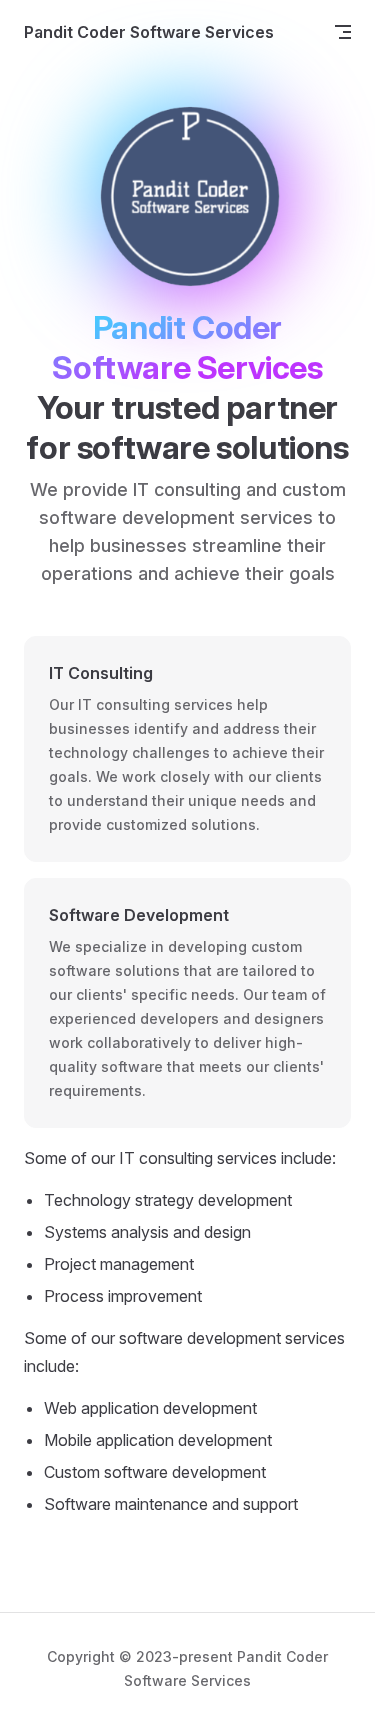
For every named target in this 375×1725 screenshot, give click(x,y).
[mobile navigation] (343, 32)
